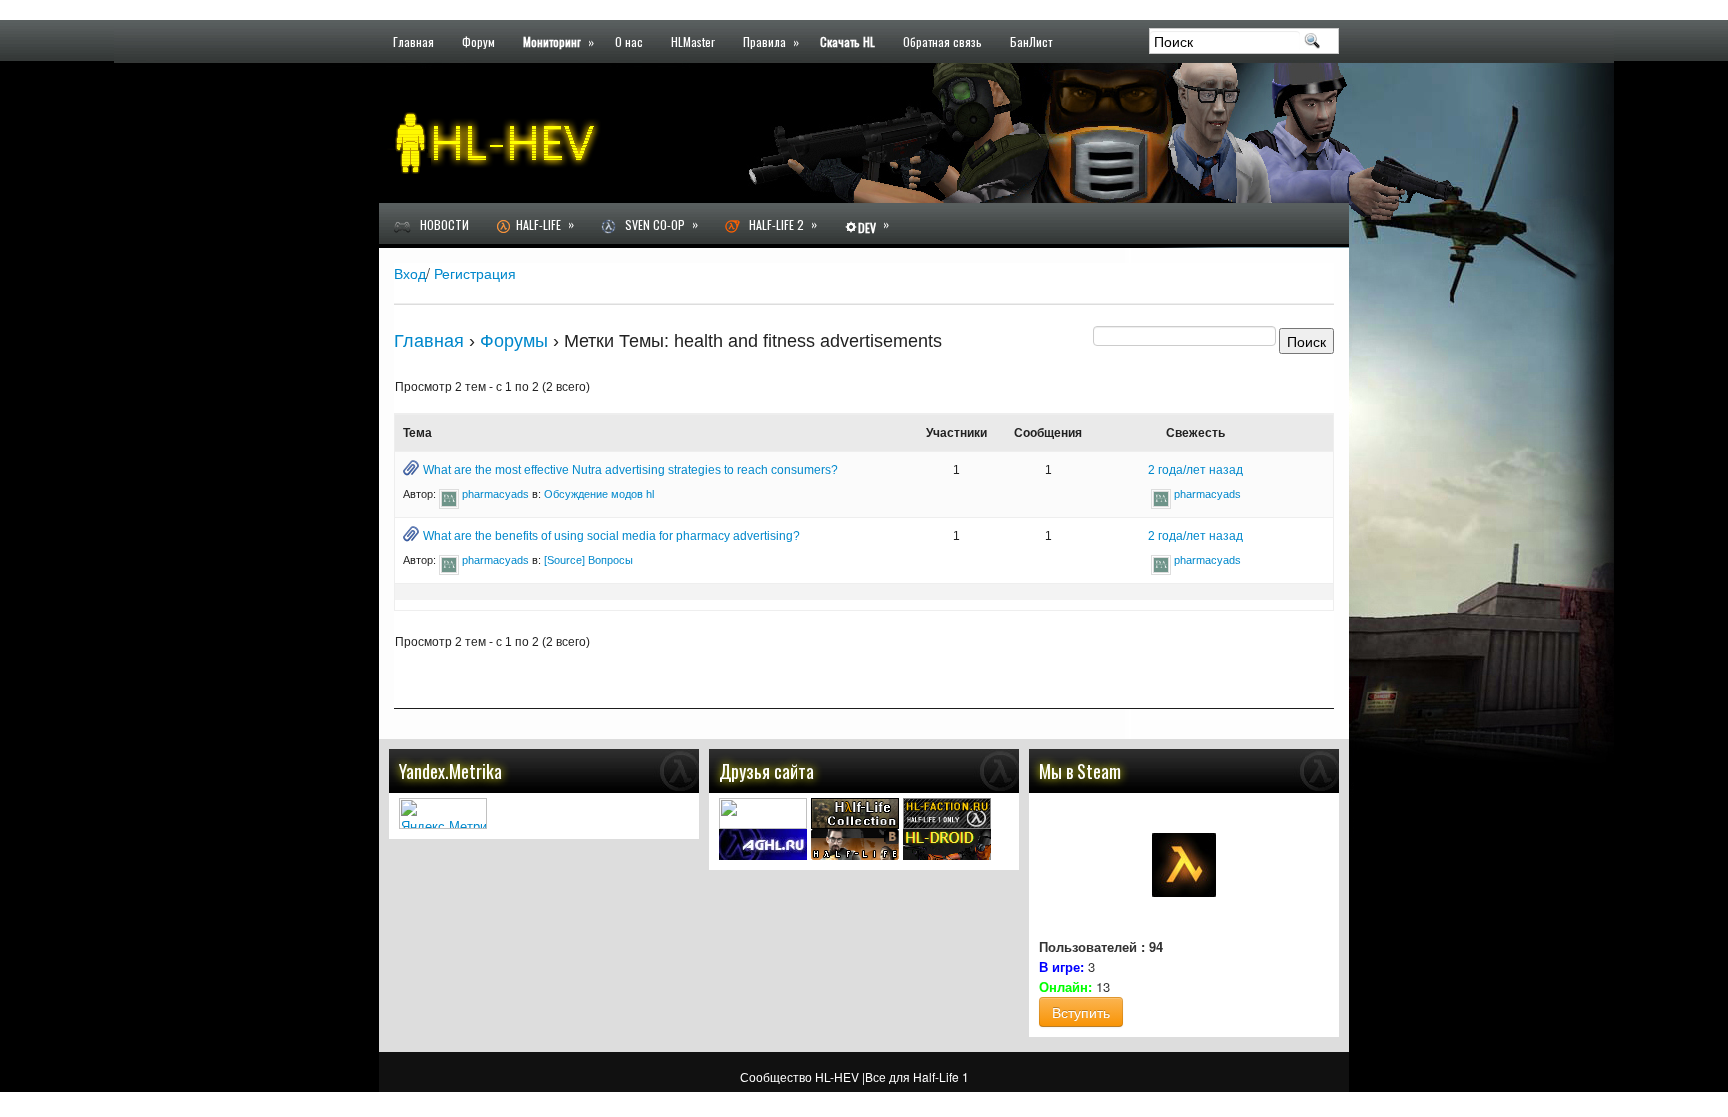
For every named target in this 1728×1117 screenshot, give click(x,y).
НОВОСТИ (440, 224)
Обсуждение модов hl (599, 494)
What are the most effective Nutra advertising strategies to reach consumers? (630, 470)
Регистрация (475, 273)
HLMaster (693, 40)
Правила (771, 40)
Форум (478, 40)
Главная (413, 40)
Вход (410, 273)
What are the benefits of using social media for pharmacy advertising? (611, 536)
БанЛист (1031, 40)
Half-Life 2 (778, 224)
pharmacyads (495, 494)
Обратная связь (942, 40)
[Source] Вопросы (588, 560)
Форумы (514, 341)
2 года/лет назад (1195, 470)
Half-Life (542, 224)
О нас (629, 40)
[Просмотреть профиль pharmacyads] (449, 494)
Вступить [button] (1081, 1012)
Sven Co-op (657, 224)
